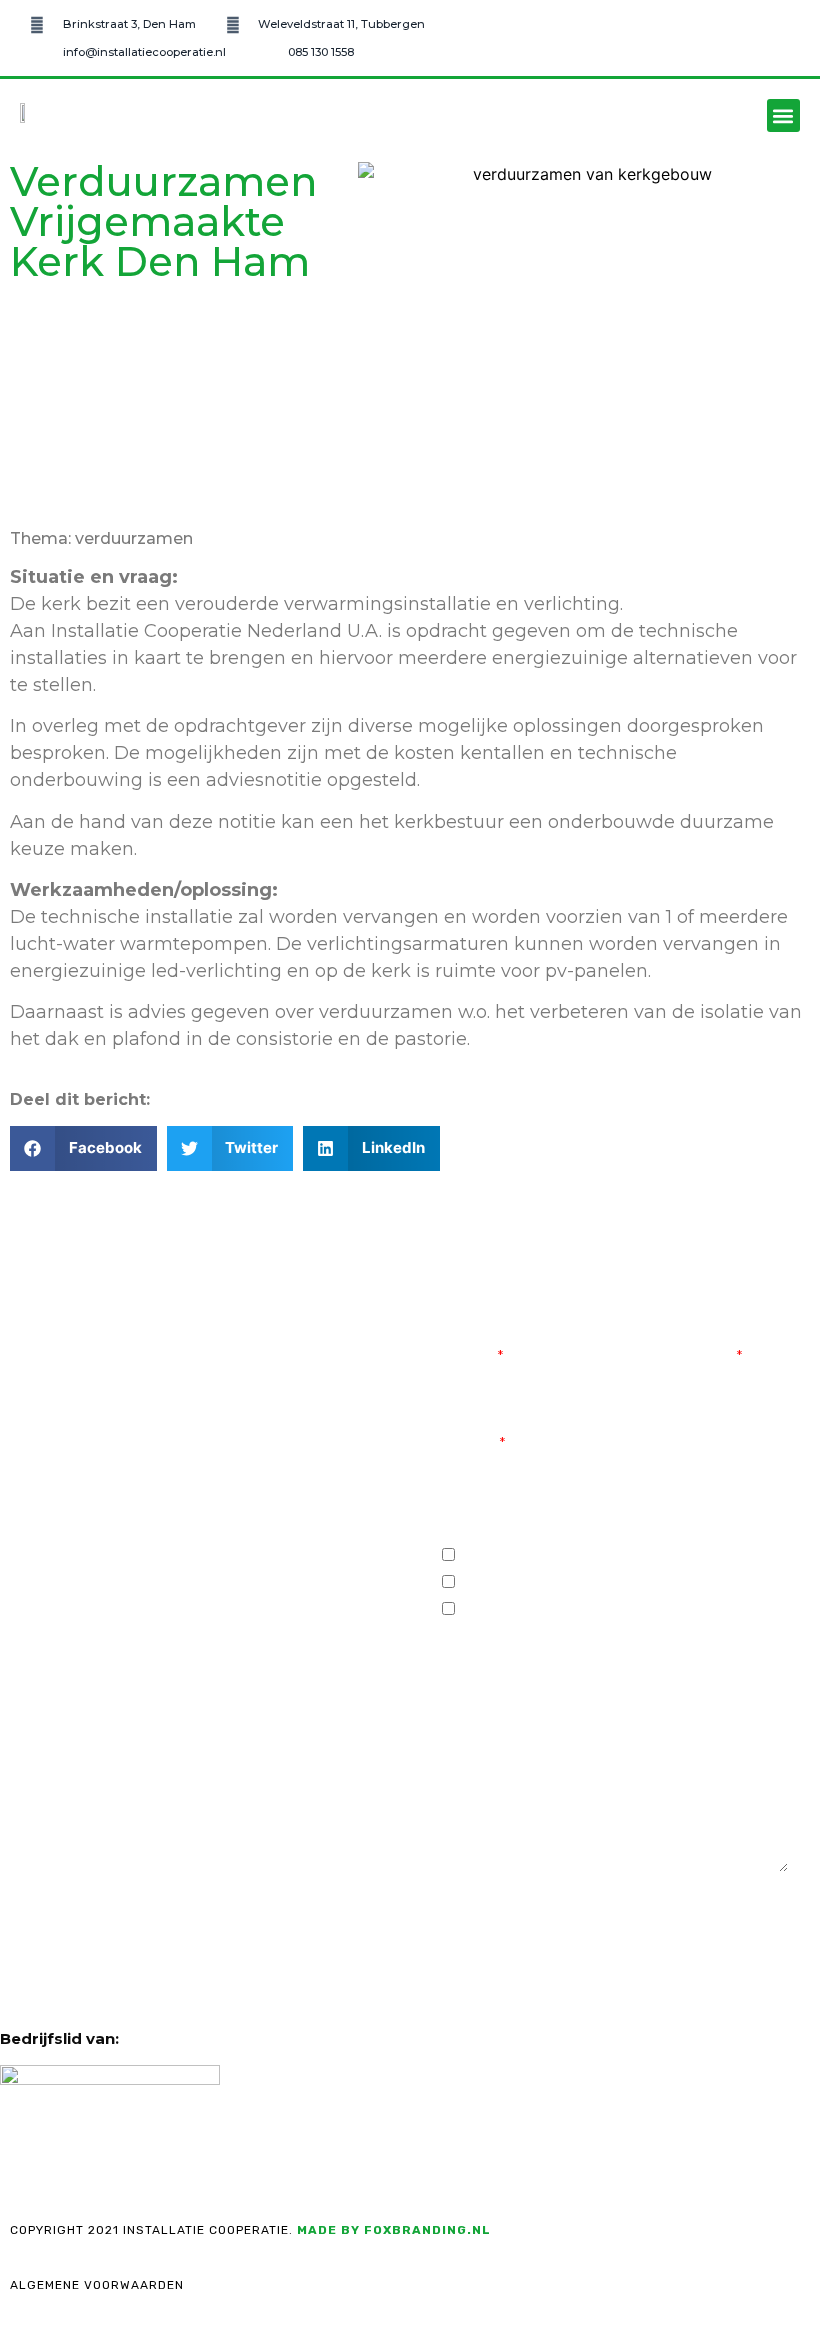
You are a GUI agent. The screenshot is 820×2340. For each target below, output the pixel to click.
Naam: (468, 1357)
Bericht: (477, 1740)
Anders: (475, 1653)
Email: (469, 1444)
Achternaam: (677, 1357)
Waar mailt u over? (524, 1531)
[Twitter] (112, 1635)
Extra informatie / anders (558, 1610)
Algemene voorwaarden (97, 2285)
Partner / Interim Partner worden (594, 1583)
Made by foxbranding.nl (394, 2230)
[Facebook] (57, 1635)
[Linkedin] (167, 1635)
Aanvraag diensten (534, 1556)
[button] (783, 115)
